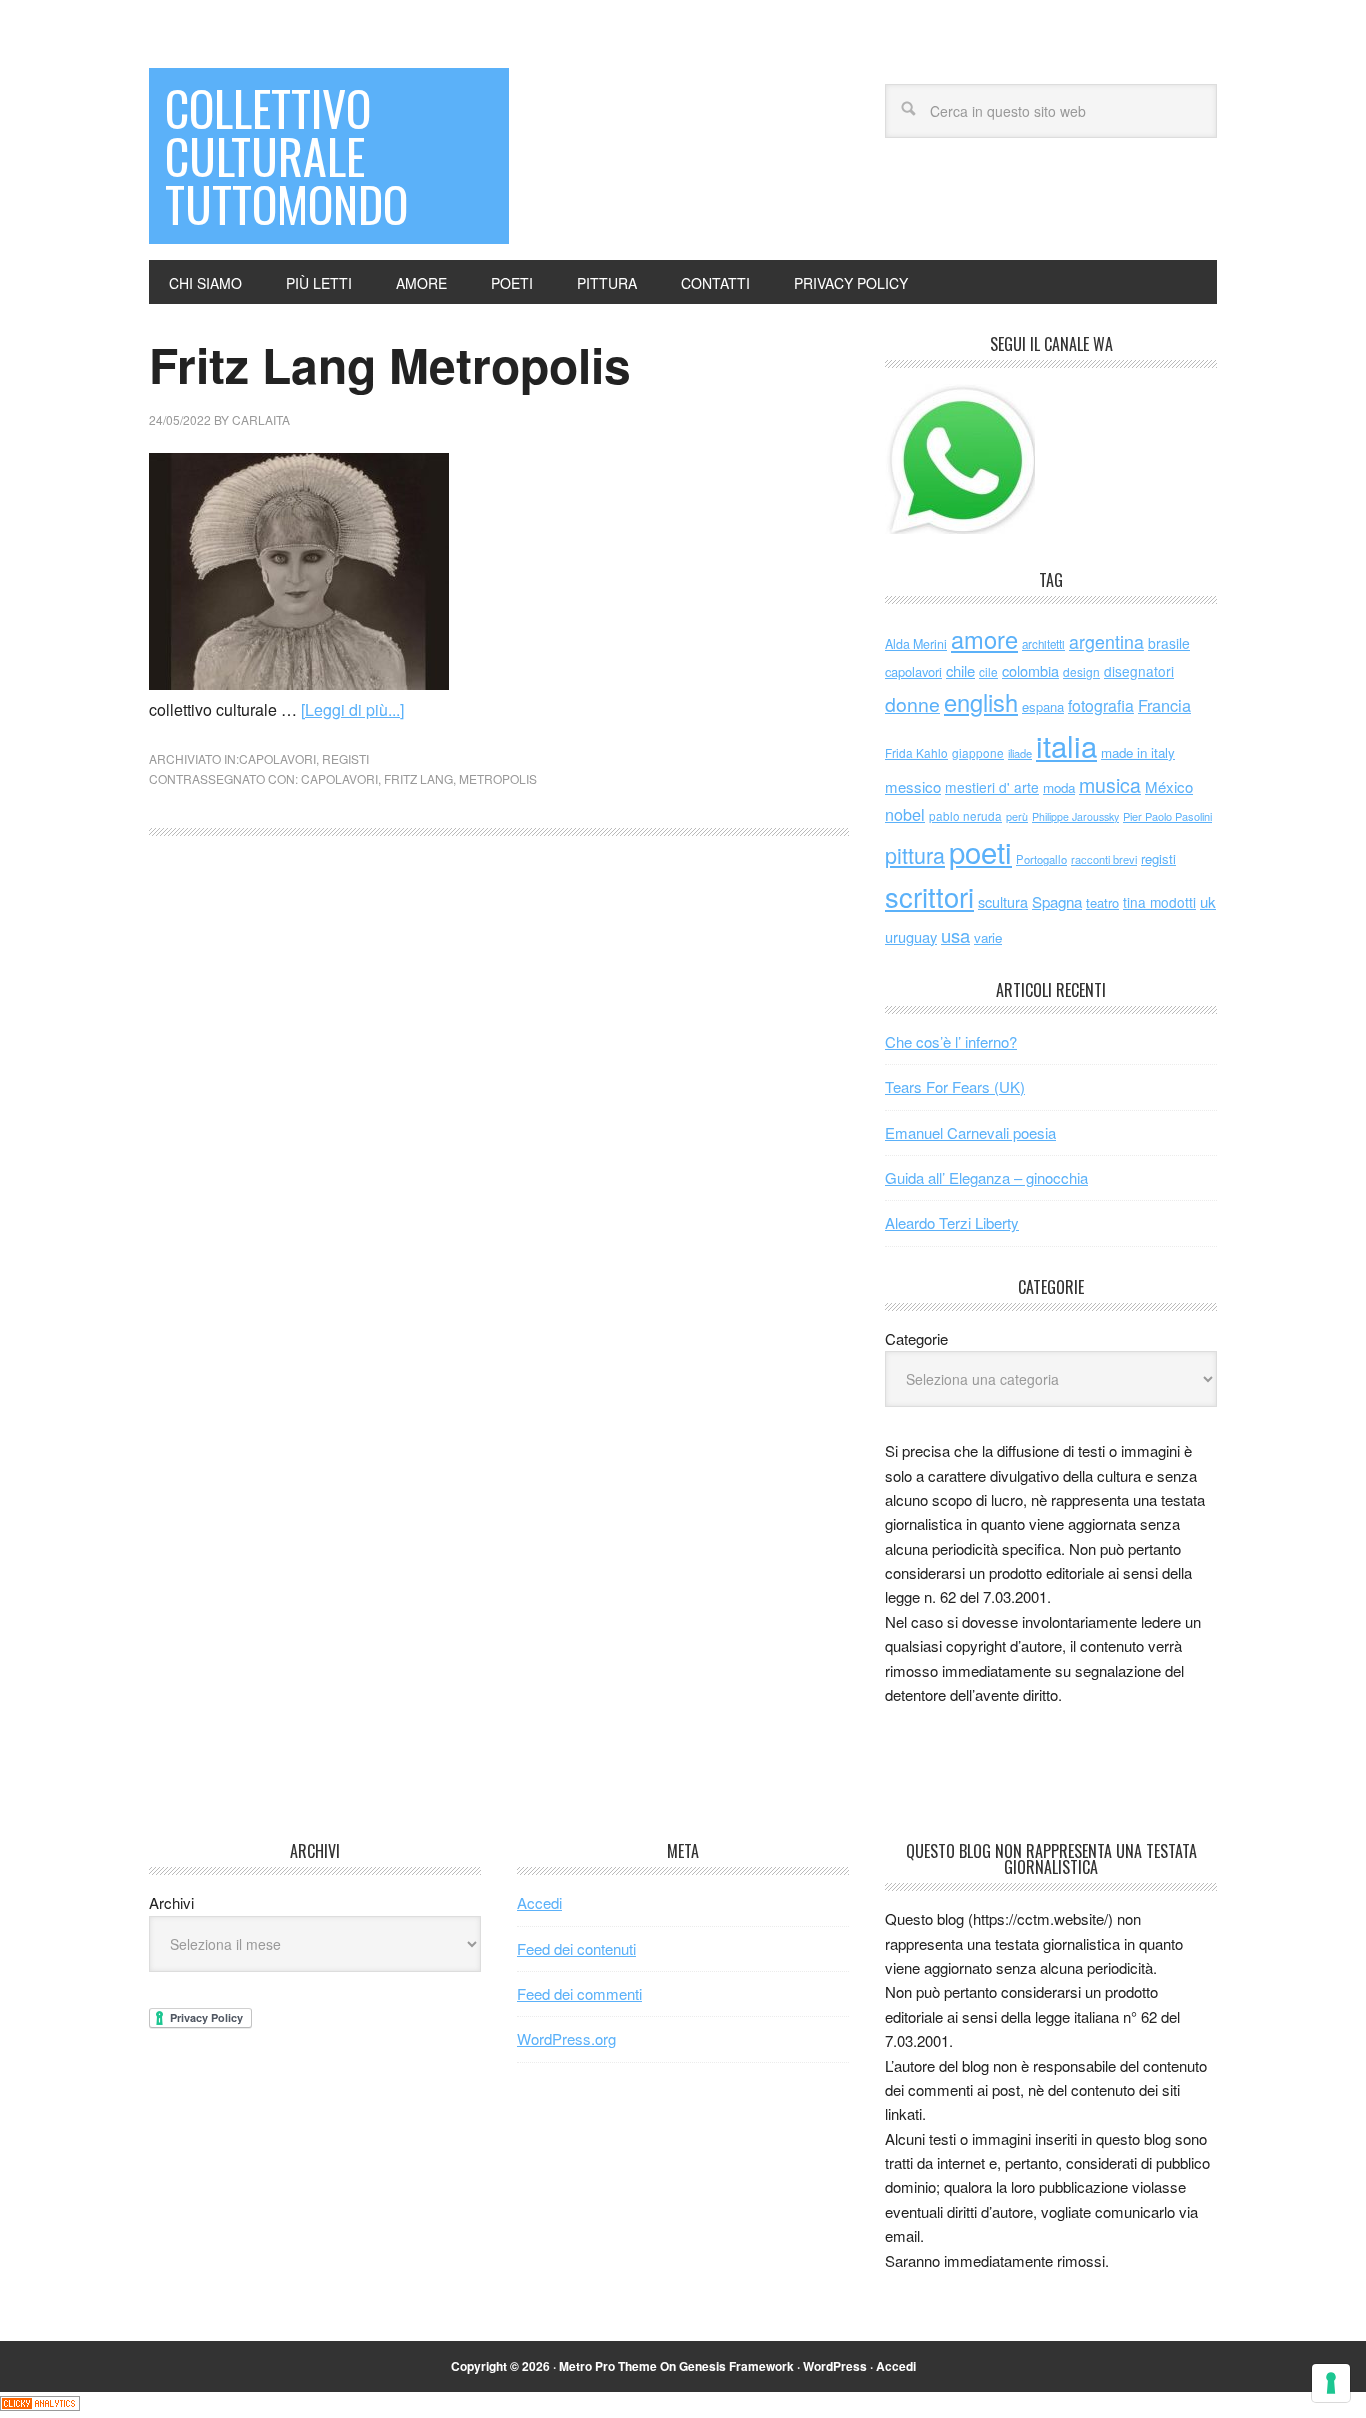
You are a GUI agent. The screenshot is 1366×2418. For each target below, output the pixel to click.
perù (1017, 816)
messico (913, 786)
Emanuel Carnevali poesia (970, 1132)
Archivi (171, 1902)
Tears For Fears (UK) (955, 1086)
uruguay (911, 936)
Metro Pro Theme (608, 2366)
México (1169, 786)
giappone (978, 752)
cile (988, 671)
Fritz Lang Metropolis (390, 364)
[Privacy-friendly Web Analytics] (40, 2404)
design (1081, 671)
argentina (1106, 641)
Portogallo (1041, 859)
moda (1059, 787)
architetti (1043, 644)
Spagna (1057, 901)
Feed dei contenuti (576, 1948)
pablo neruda (965, 816)
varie (988, 937)
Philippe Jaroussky (1075, 816)
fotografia (1101, 705)
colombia (1030, 670)
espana (1043, 706)
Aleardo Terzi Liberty (952, 1222)
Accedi (539, 1902)
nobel (905, 814)
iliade (1020, 753)
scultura (1003, 901)
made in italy (1138, 752)
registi (345, 758)
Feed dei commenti (579, 1993)
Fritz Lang (418, 778)
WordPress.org (566, 2038)
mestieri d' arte (992, 787)
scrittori (929, 896)
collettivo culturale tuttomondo (286, 155)
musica (1110, 785)
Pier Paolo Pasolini (1167, 816)
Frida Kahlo (916, 752)
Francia (1164, 705)
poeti (980, 851)
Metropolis (498, 778)
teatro (1102, 902)
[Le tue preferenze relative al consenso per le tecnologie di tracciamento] (1331, 2383)
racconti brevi (1104, 859)
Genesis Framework (736, 2366)
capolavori (277, 758)
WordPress (835, 2366)
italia (1066, 745)
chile (960, 670)
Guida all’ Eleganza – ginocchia (986, 1177)
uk (1208, 901)
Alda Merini (916, 644)
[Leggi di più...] (352, 709)
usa (955, 935)
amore (984, 639)
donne (912, 704)
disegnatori (1139, 671)
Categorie (916, 1338)
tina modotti (1159, 902)
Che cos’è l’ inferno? (951, 1041)
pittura (915, 854)
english (981, 702)
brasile (1169, 643)
